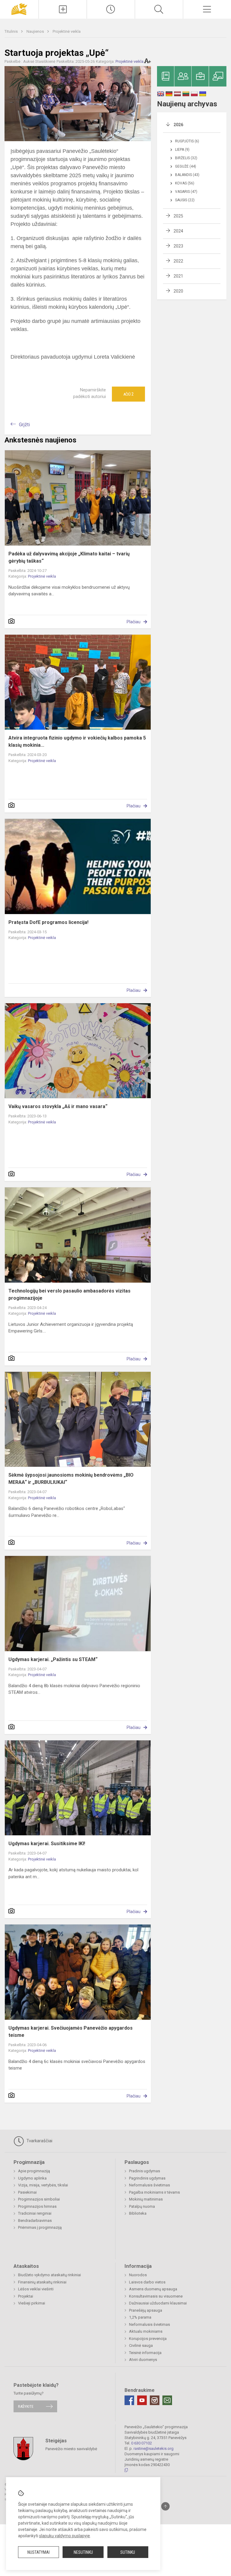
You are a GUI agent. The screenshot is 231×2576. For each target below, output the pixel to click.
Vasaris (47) (186, 192)
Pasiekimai (27, 2192)
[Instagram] (155, 2400)
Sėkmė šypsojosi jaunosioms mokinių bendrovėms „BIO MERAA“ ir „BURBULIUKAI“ (71, 1479)
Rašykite (26, 2406)
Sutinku (128, 2552)
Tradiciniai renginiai (35, 2213)
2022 (178, 261)
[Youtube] (142, 2400)
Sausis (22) (185, 200)
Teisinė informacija (145, 2353)
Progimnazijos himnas (37, 2206)
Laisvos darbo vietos (147, 2282)
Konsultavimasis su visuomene (156, 2296)
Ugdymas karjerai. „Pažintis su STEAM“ (53, 1659)
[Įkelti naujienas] (63, 9)
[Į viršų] (165, 2506)
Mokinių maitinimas (146, 2199)
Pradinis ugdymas (145, 2171)
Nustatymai (38, 2552)
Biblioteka (138, 2213)
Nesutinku (83, 2552)
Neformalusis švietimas (149, 2185)
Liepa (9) (182, 150)
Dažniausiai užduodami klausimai (158, 2303)
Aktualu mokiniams (146, 2331)
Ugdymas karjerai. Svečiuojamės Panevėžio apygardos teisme (71, 2032)
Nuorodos (138, 2275)
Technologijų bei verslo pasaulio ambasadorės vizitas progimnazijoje (69, 1294)
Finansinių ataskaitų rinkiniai (42, 2282)
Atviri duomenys (143, 2360)
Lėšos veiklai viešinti (36, 2289)
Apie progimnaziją (34, 2171)
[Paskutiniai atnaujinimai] (111, 9)
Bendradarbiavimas (35, 2221)
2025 (178, 216)
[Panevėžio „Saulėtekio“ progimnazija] (19, 9)
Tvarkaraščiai (39, 2141)
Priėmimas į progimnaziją (40, 2227)
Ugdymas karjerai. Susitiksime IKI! (47, 1844)
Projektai (26, 2296)
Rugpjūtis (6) (187, 141)
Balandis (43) (187, 175)
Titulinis (12, 31)
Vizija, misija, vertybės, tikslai (43, 2185)
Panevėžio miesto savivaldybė (71, 2448)
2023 (178, 246)
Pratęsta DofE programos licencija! (49, 922)
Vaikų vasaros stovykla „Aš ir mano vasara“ (58, 1106)
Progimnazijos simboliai (39, 2199)
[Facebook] (129, 2400)
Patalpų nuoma (142, 2206)
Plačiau (134, 622)
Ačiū (128, 394)
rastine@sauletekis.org (154, 2448)
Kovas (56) (185, 183)
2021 (178, 276)
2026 (178, 125)
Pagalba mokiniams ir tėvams (154, 2192)
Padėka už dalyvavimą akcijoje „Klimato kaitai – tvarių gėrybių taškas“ (69, 557)
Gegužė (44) (186, 166)
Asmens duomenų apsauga (153, 2289)
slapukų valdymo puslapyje (65, 2536)
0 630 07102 (142, 2443)
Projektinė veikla (67, 31)
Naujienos (36, 31)
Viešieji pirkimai (32, 2303)
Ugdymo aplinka (32, 2178)
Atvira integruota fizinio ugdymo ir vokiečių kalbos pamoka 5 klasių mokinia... (77, 741)
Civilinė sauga (141, 2345)
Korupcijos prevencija (148, 2339)
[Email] (167, 2400)
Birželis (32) (186, 158)
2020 (178, 291)
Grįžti (24, 425)
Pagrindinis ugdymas (147, 2178)
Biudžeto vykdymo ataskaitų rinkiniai (49, 2275)
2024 (178, 231)
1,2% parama (140, 2317)
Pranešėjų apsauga (146, 2310)
